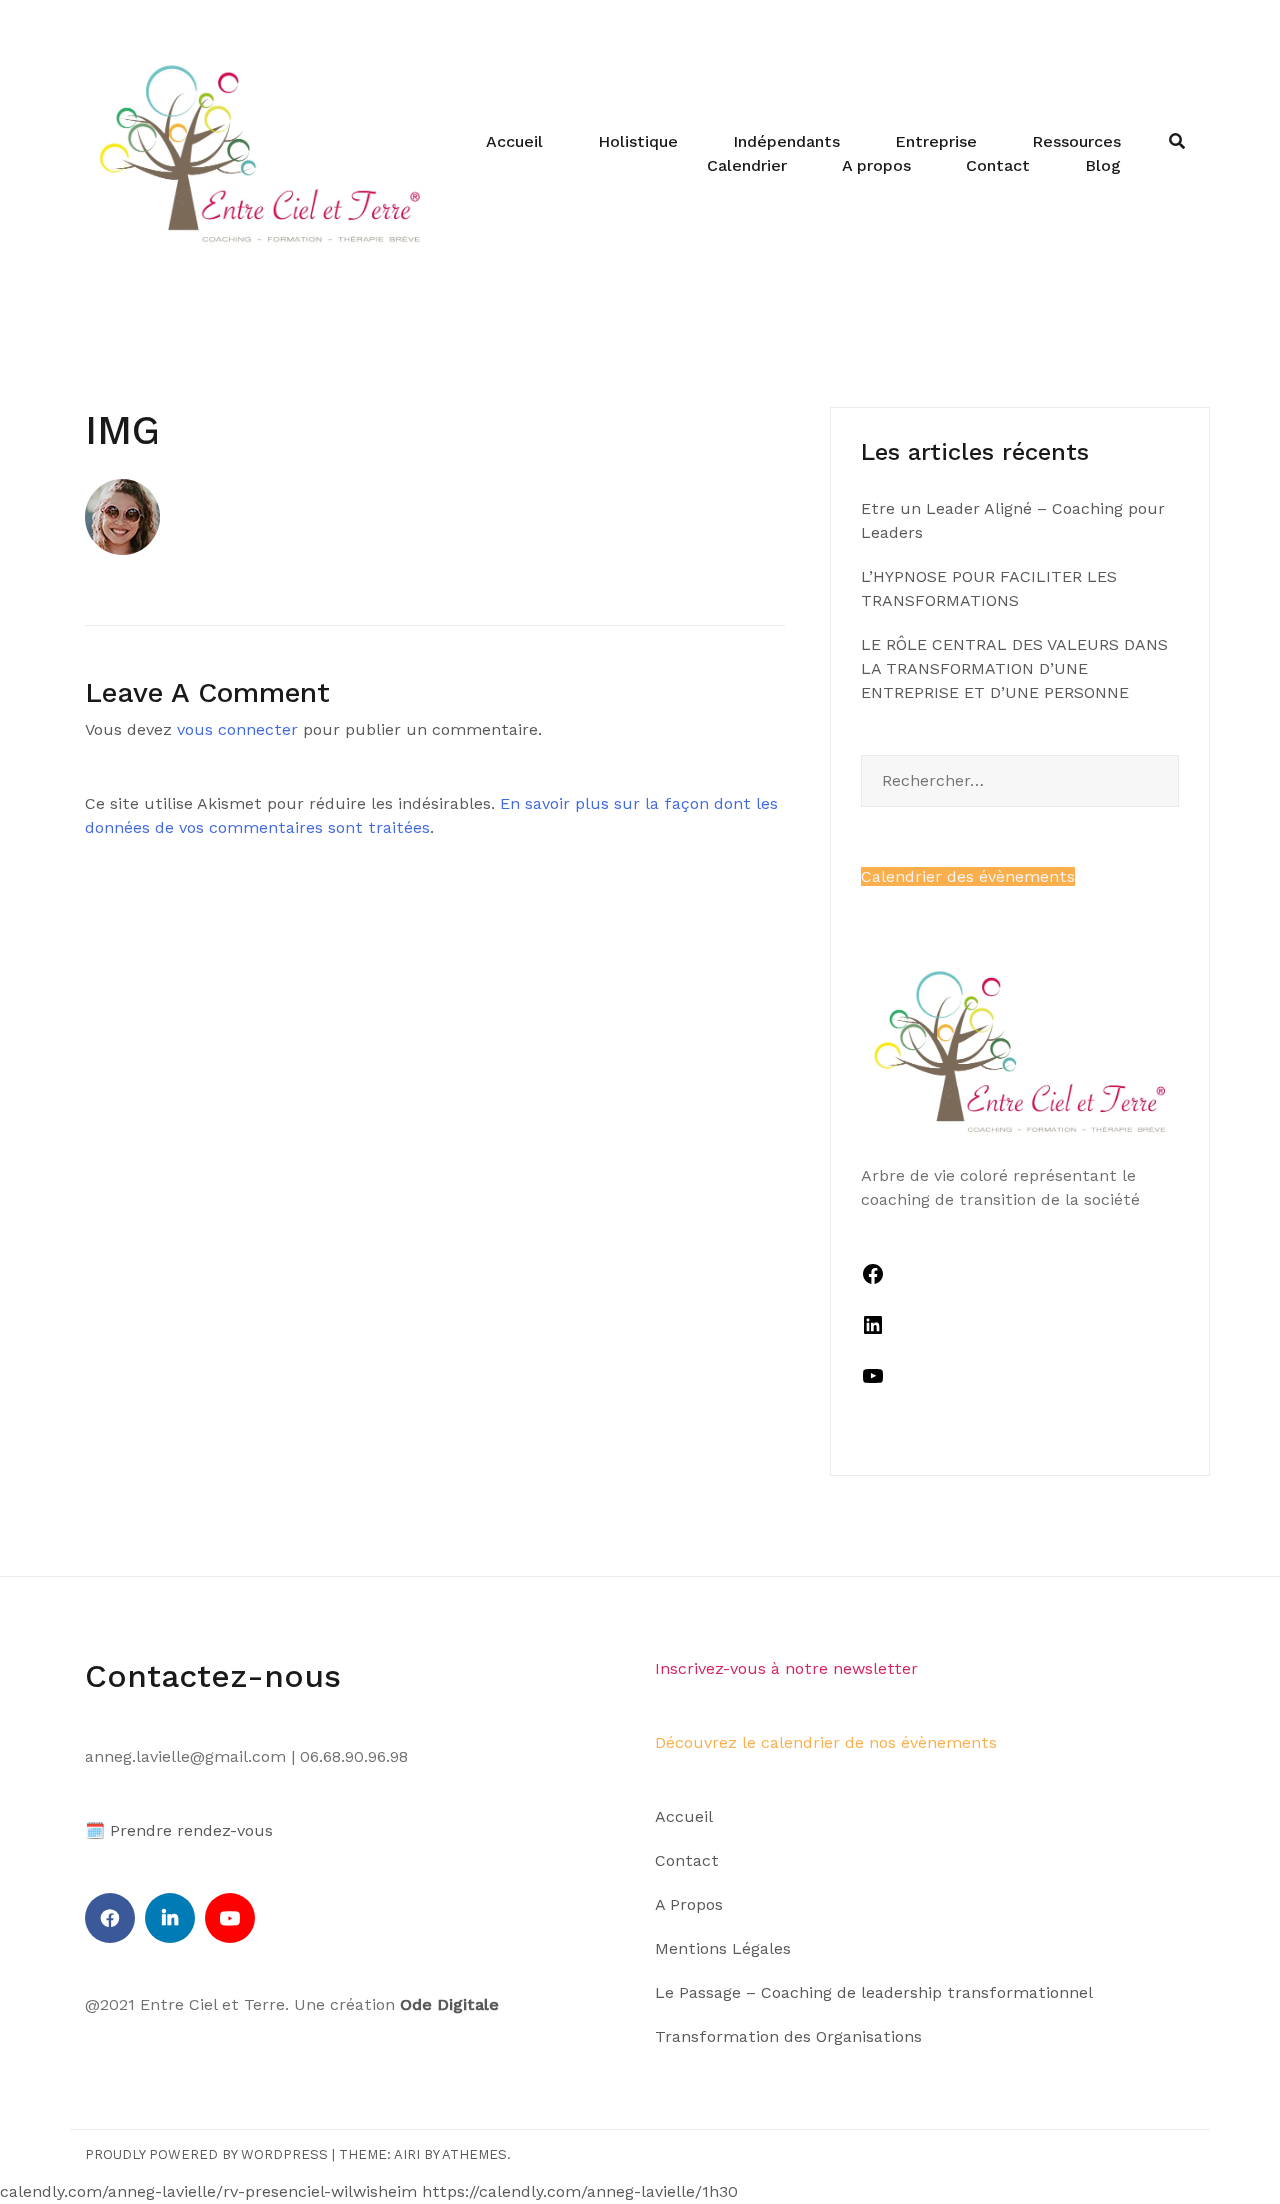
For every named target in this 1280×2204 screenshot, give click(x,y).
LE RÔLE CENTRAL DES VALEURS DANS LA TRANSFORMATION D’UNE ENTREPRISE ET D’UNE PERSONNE (1014, 668)
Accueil (514, 141)
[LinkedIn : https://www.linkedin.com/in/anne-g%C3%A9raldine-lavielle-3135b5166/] (873, 1331)
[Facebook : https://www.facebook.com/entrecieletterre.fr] (873, 1280)
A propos (876, 165)
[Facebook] (110, 1918)
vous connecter (237, 729)
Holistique (638, 141)
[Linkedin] (170, 1918)
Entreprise (936, 141)
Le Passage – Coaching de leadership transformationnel (874, 1992)
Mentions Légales (723, 1948)
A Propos (689, 1904)
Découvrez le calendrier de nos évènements (826, 1742)
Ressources (1076, 141)
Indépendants (786, 141)
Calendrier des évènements (968, 876)
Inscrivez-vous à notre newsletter (786, 1668)
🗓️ (95, 1830)
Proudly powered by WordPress (206, 2154)
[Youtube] (230, 1918)
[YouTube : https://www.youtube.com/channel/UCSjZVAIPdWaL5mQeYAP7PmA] (873, 1382)
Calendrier (747, 165)
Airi (407, 2154)
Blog (1103, 165)
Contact (998, 165)
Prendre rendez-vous (191, 1830)
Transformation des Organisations (788, 2036)
